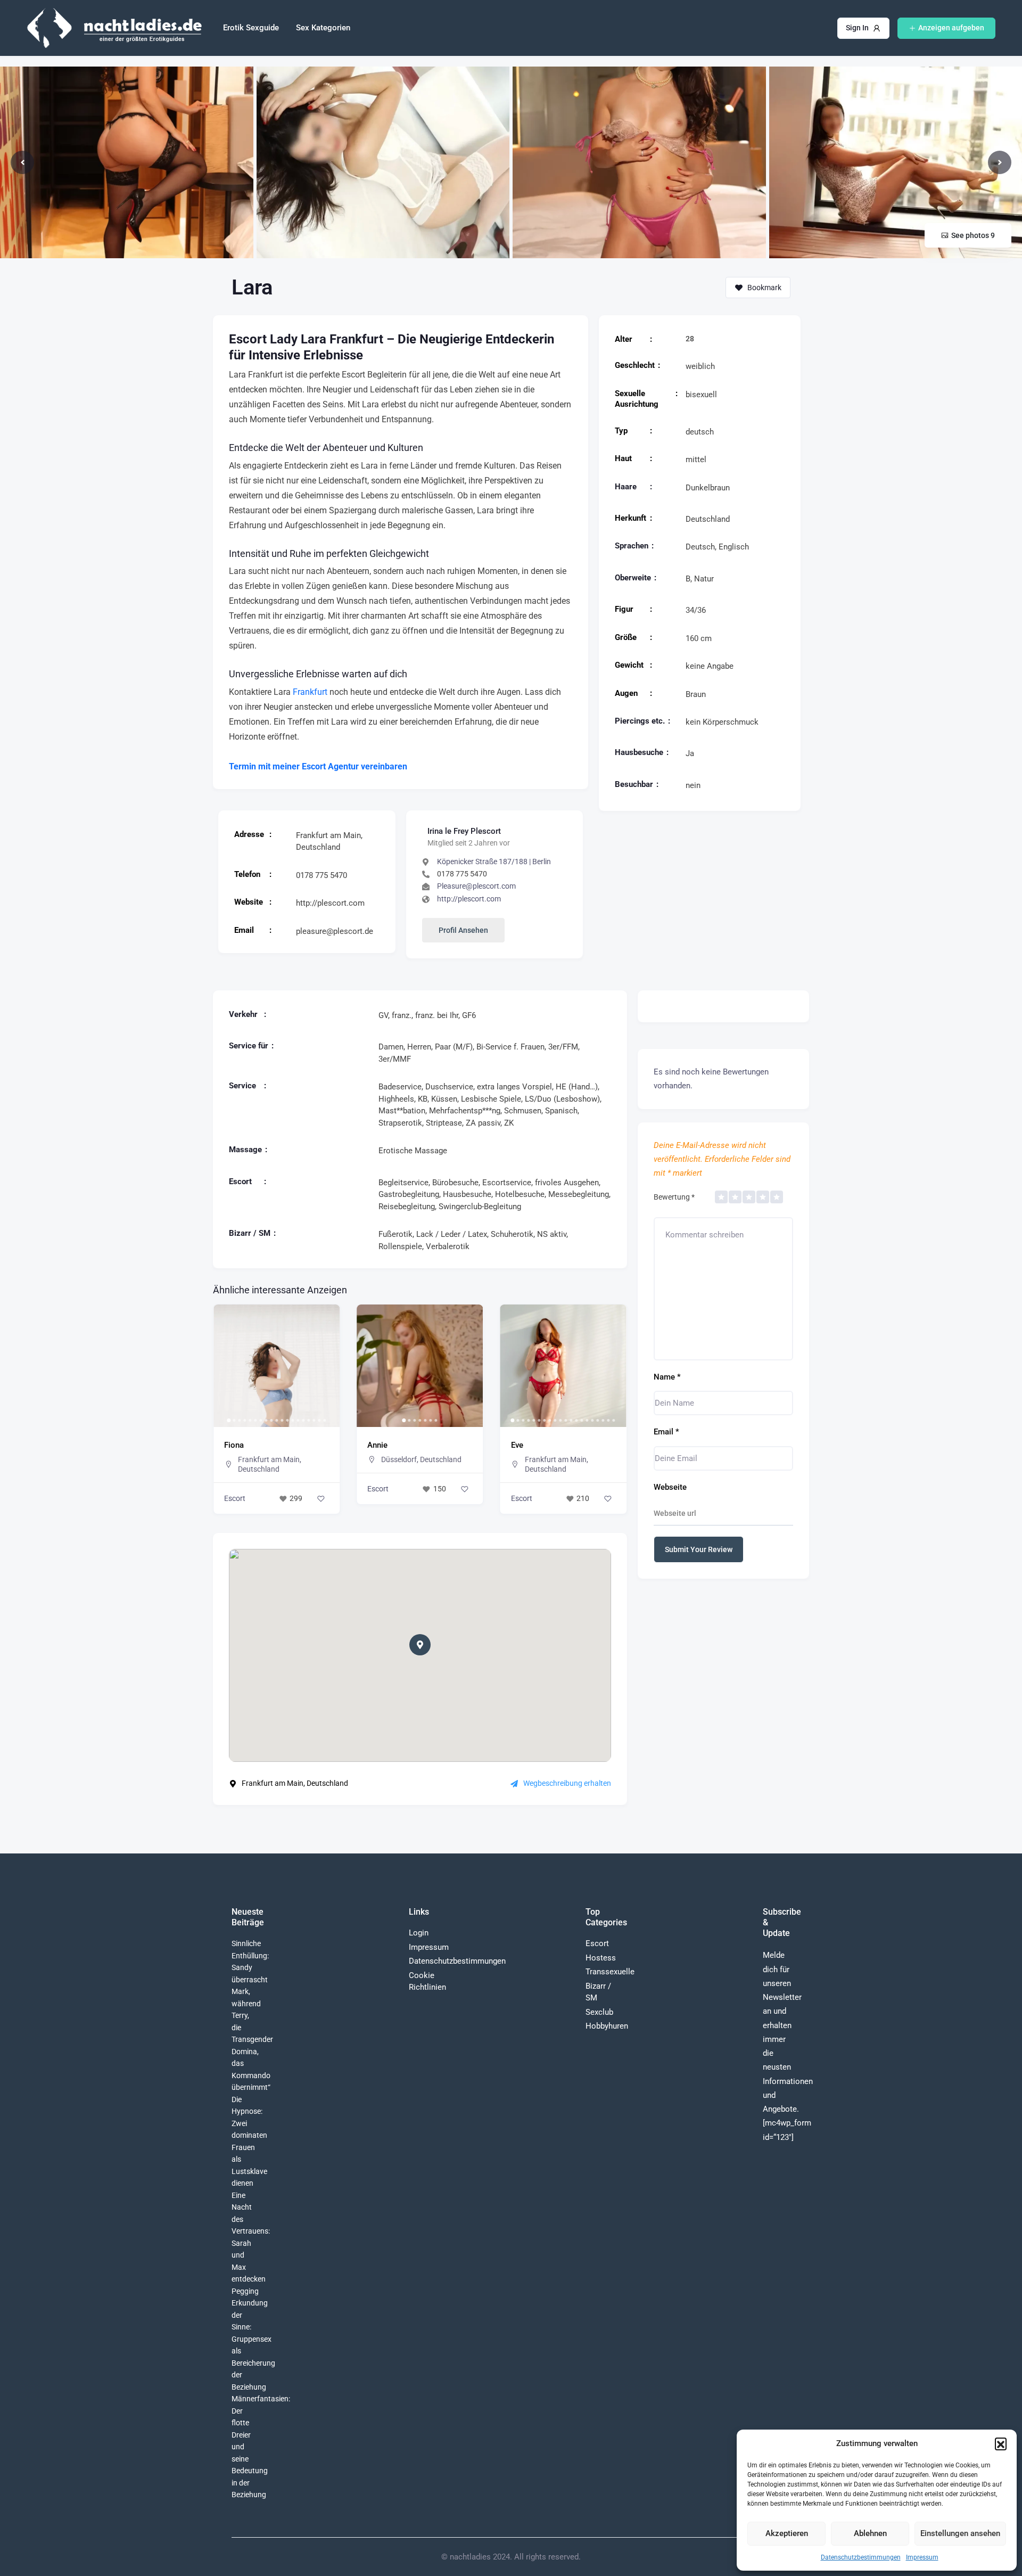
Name (667, 1377)
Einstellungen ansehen (960, 2533)
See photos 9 (973, 235)
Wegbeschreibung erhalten (567, 1783)
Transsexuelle (610, 1972)
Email (666, 1432)
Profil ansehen (463, 930)
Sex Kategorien (323, 28)
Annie (234, 1445)
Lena (520, 1445)
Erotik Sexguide (251, 28)
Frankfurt (310, 692)
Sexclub (599, 2012)
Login (419, 1933)
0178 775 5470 (322, 875)
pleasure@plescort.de (335, 931)
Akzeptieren (787, 2533)
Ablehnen (870, 2533)
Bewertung (674, 1197)
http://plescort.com (330, 903)
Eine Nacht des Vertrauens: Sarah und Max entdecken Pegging (251, 2243)
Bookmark (764, 288)
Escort (235, 1489)
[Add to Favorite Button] (321, 1489)
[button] (1001, 2443)
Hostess (601, 1958)
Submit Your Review (699, 1549)
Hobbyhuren (607, 2026)
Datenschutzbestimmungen (861, 2557)
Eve (373, 1445)
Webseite (670, 1487)
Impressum (922, 2557)
